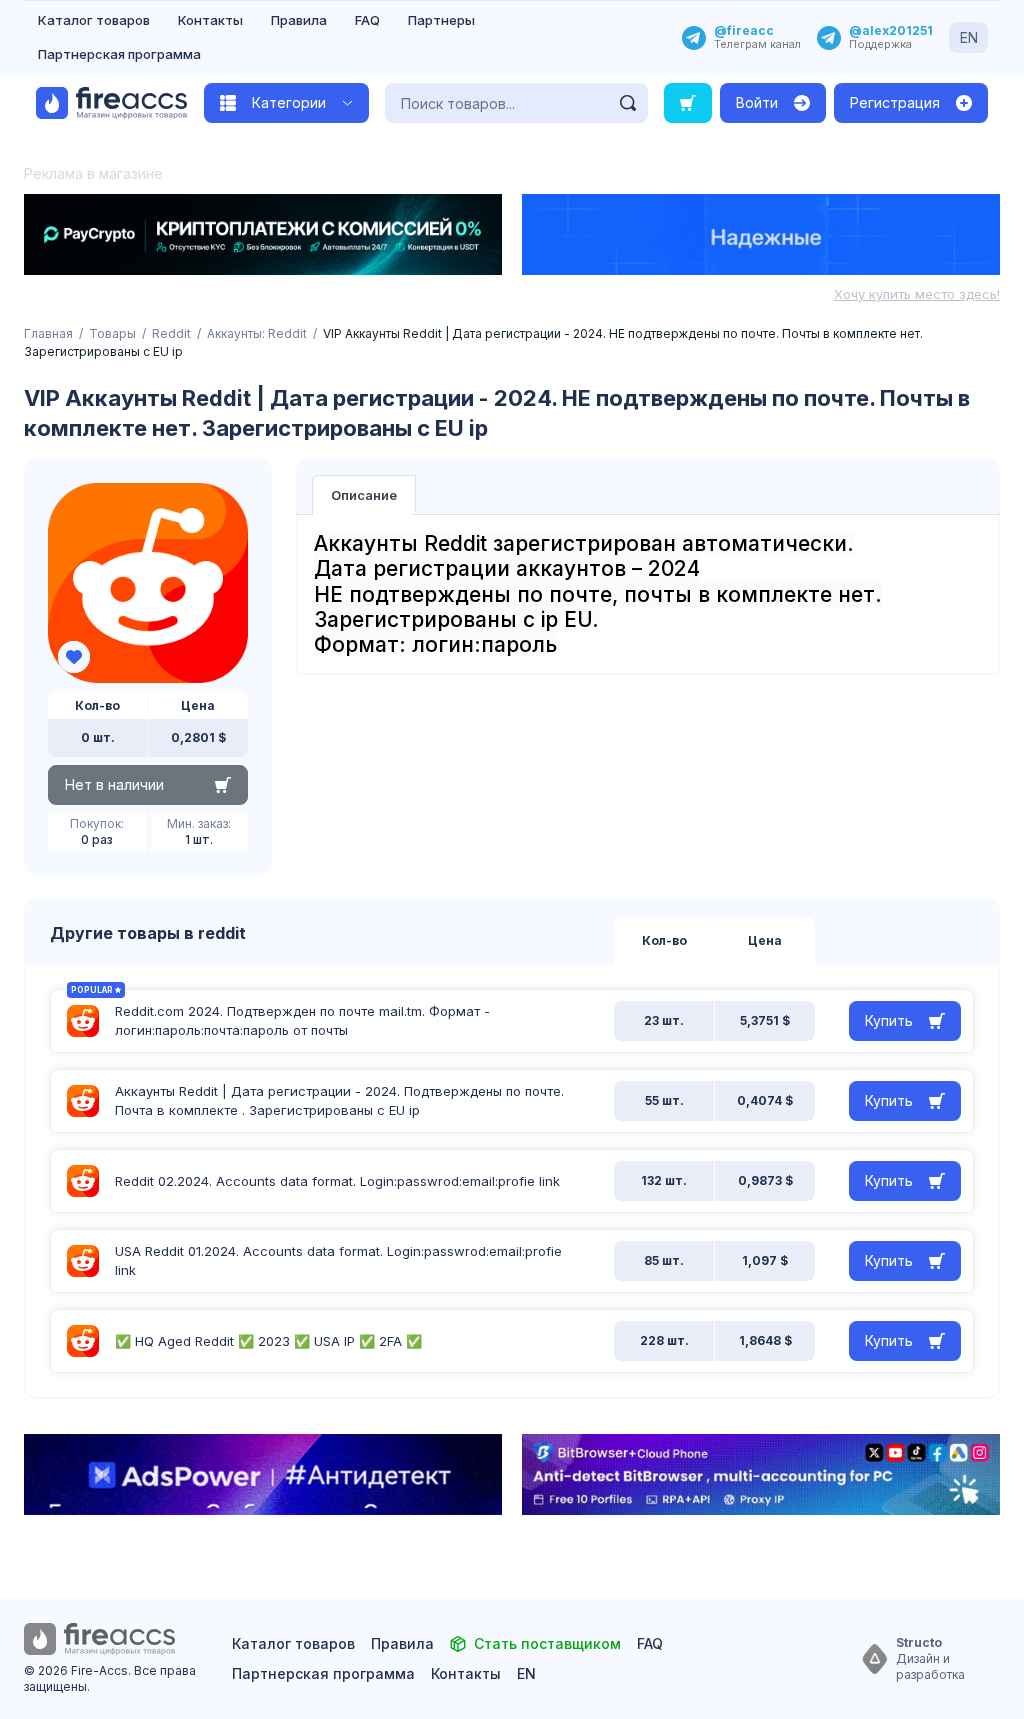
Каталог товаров (94, 20)
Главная (48, 333)
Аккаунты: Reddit (257, 333)
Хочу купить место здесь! (917, 294)
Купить (889, 1020)
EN (969, 37)
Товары (112, 333)
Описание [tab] (364, 495)
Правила (299, 20)
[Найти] (628, 103)
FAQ (367, 20)
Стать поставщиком (547, 1643)
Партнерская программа (119, 54)
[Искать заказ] (688, 103)
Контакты (210, 20)
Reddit (171, 333)
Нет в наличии (114, 784)
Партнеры (441, 20)
